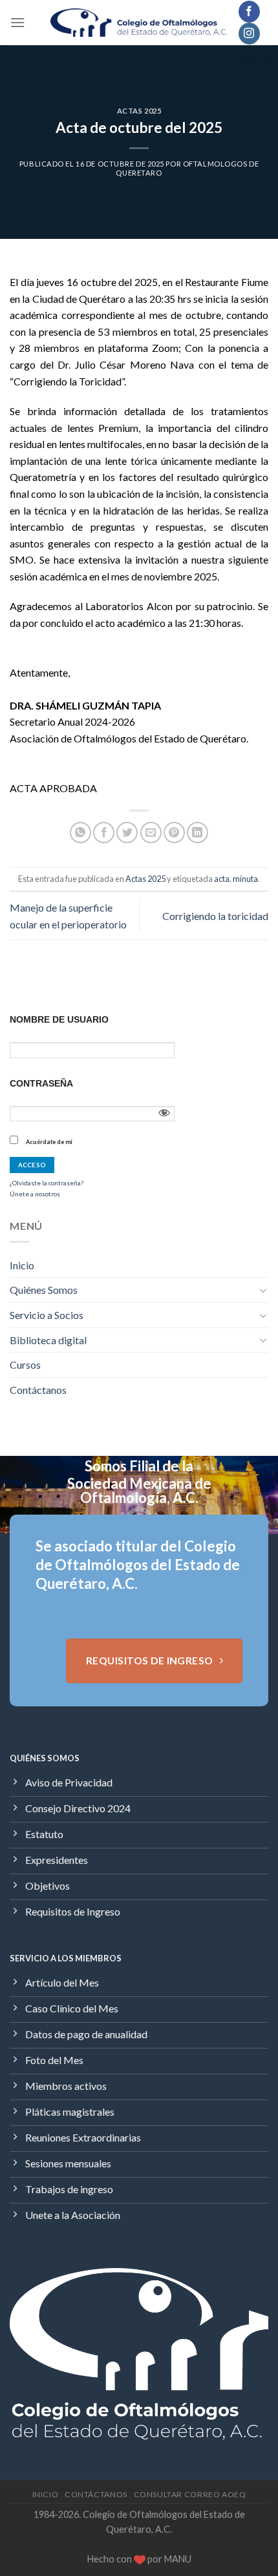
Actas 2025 (139, 111)
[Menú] (17, 22)
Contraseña (41, 1083)
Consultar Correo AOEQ (190, 2494)
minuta (245, 879)
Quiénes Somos (44, 1290)
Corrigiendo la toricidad (215, 916)
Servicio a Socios (47, 1315)
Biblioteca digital (48, 1340)
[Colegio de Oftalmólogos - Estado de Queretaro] (139, 23)
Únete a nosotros (35, 1194)
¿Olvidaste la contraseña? (47, 1183)
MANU (178, 2559)
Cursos (25, 1365)
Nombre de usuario (59, 1019)
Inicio (22, 1265)
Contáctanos (38, 1390)
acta (222, 879)
